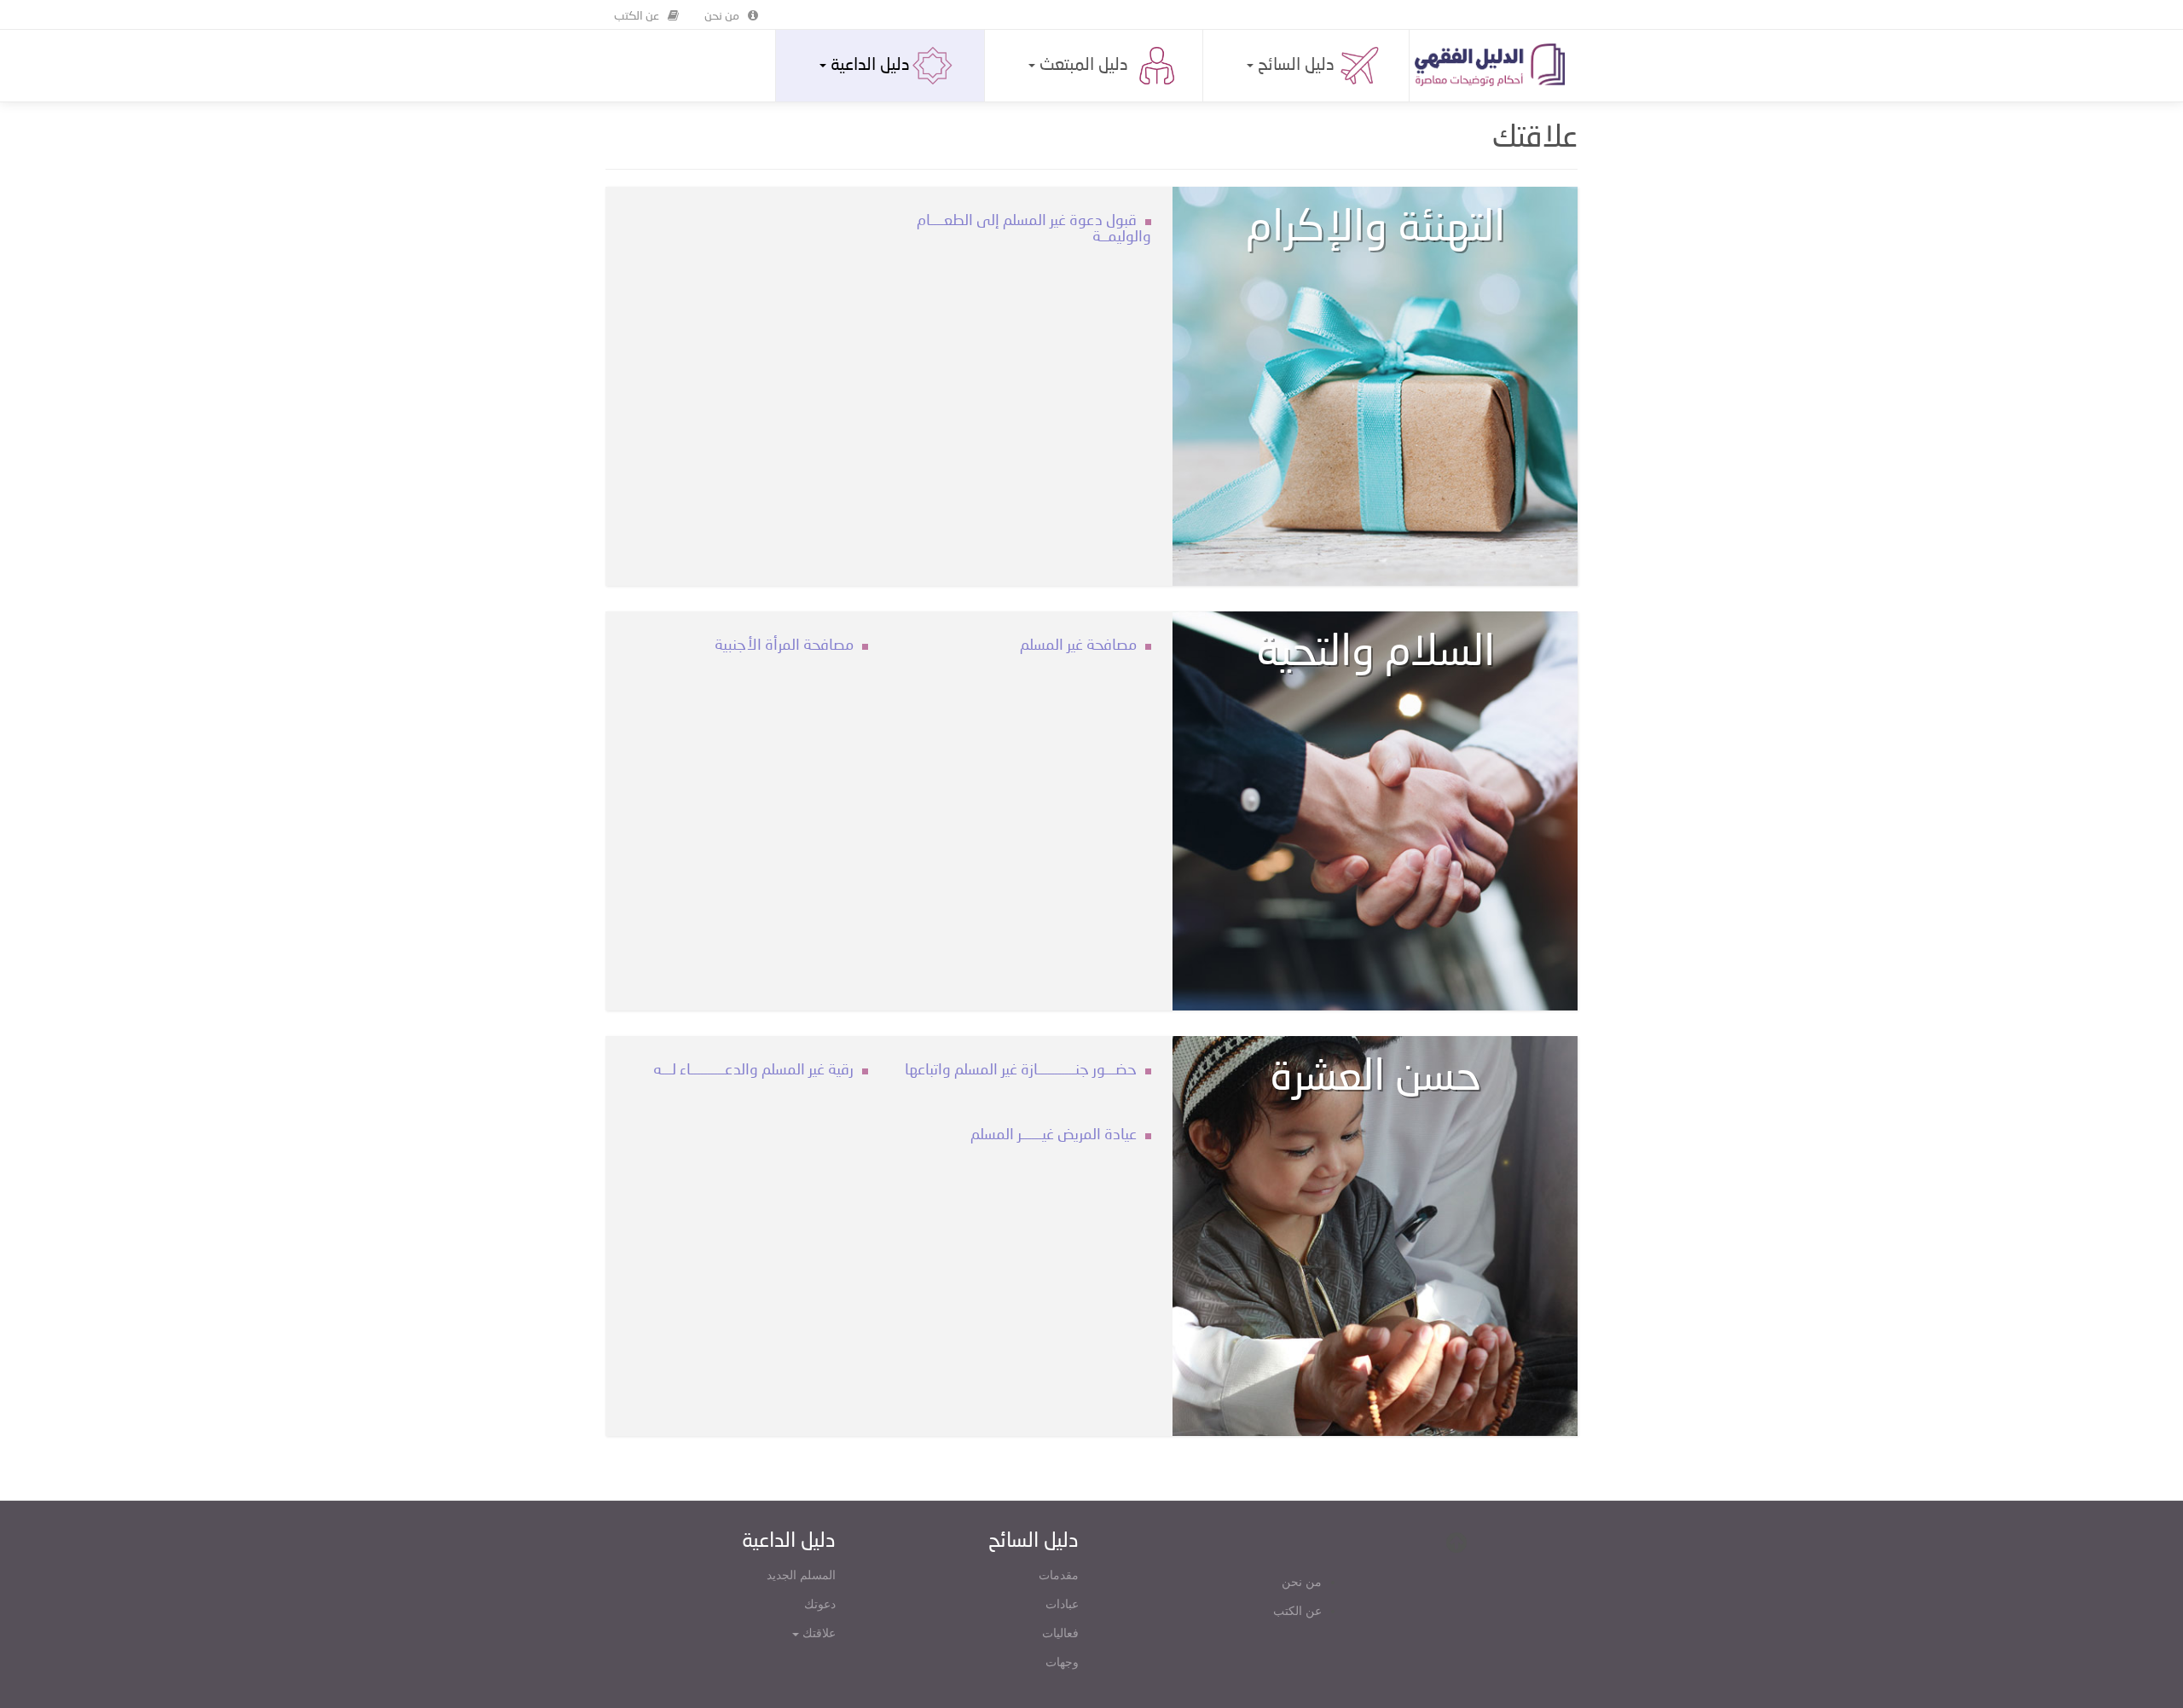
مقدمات (1059, 1575)
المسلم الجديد (801, 1575)
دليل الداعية (868, 66)
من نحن (722, 16)
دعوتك (820, 1604)
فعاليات (1060, 1633)
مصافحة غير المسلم (1078, 646)
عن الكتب (637, 16)
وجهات (1062, 1662)
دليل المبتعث (1082, 66)
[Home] (1496, 65)
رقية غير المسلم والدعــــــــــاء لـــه (753, 1070)
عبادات (1062, 1604)
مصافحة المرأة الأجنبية (784, 646)
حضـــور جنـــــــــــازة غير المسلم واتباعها (1021, 1070)
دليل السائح (1294, 66)
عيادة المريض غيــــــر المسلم (1054, 1135)
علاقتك (817, 1633)
